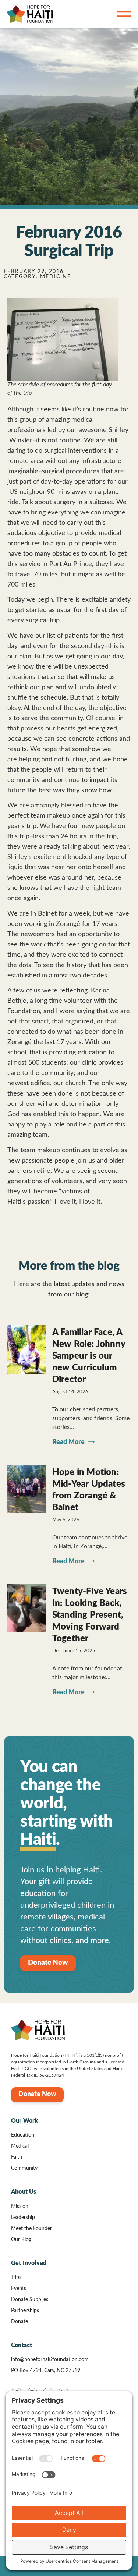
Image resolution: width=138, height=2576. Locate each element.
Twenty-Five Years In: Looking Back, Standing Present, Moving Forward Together (90, 1615)
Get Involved (29, 2263)
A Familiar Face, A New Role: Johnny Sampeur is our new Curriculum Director (89, 1356)
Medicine (56, 277)
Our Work (25, 2121)
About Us (24, 2192)
